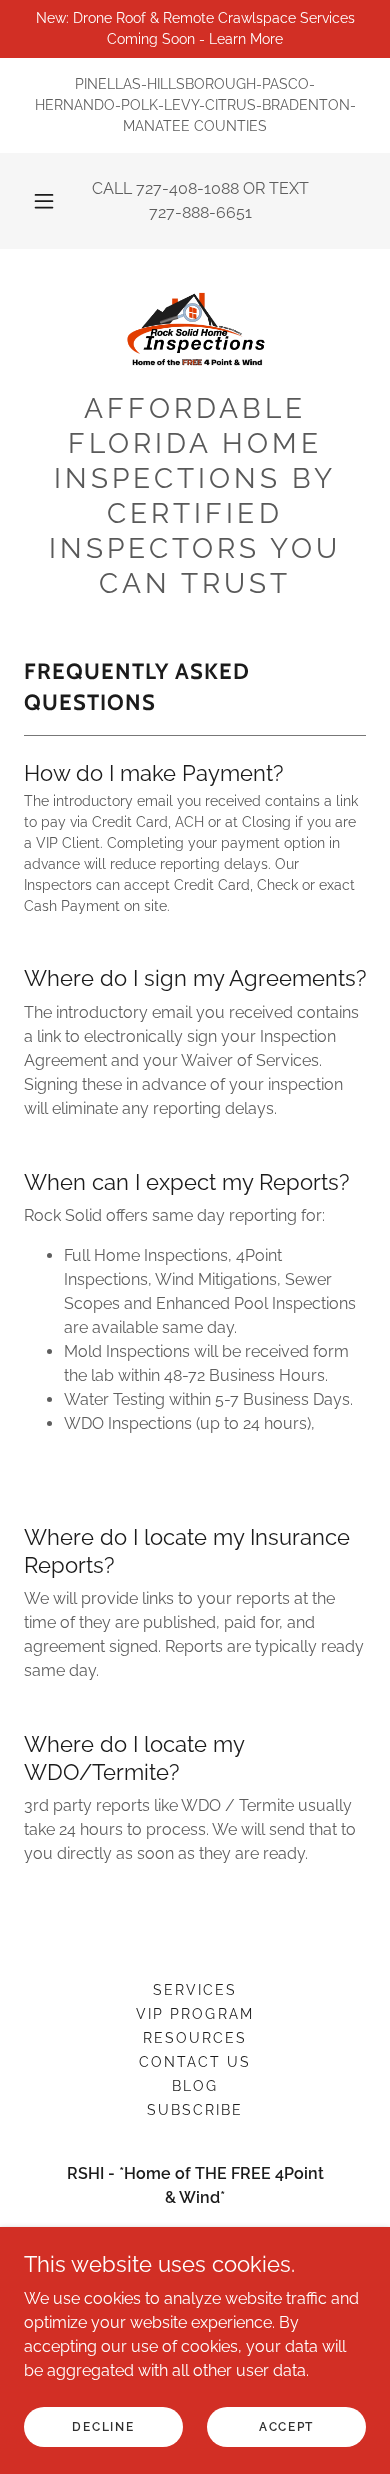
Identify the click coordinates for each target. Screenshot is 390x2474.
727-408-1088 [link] (187, 188)
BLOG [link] (195, 2086)
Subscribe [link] (195, 2110)
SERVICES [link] (195, 1990)
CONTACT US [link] (195, 2062)
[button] (44, 201)
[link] (194, 328)
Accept (286, 2426)
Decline (103, 2426)
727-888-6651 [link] (200, 212)
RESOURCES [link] (195, 2038)
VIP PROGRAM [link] (194, 2014)
